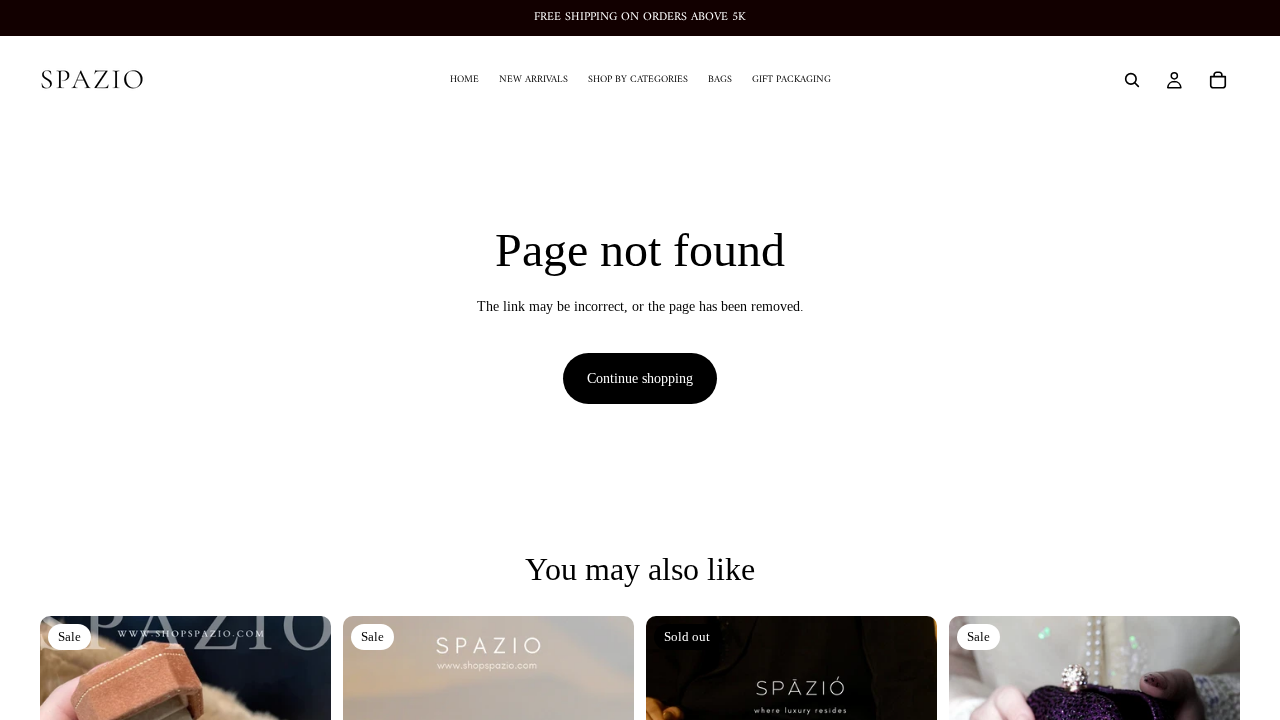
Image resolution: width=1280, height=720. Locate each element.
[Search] (1132, 80)
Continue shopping (640, 378)
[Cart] (1218, 80)
